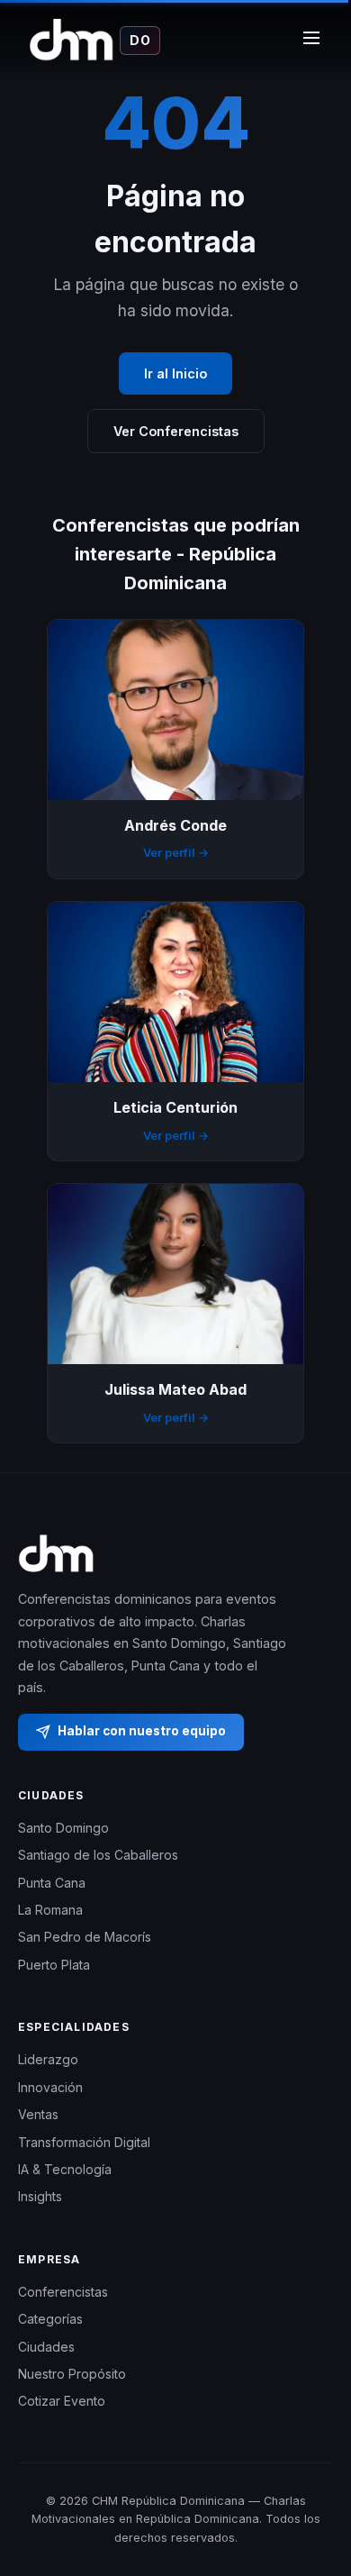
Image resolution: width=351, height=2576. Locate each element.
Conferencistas (63, 2292)
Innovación (50, 2087)
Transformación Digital (84, 2142)
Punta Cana (52, 1883)
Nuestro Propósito (72, 2374)
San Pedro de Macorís (85, 1937)
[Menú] (311, 41)
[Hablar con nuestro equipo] (315, 2491)
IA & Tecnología (65, 2169)
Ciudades (46, 2347)
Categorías (50, 2319)
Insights (40, 2196)
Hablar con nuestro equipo (142, 1731)
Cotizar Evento (62, 2401)
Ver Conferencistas (176, 431)
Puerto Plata (54, 1965)
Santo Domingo (63, 1828)
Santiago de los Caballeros (98, 1855)
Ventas (38, 2114)
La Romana (50, 1910)
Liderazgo (48, 2059)
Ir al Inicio (175, 373)
